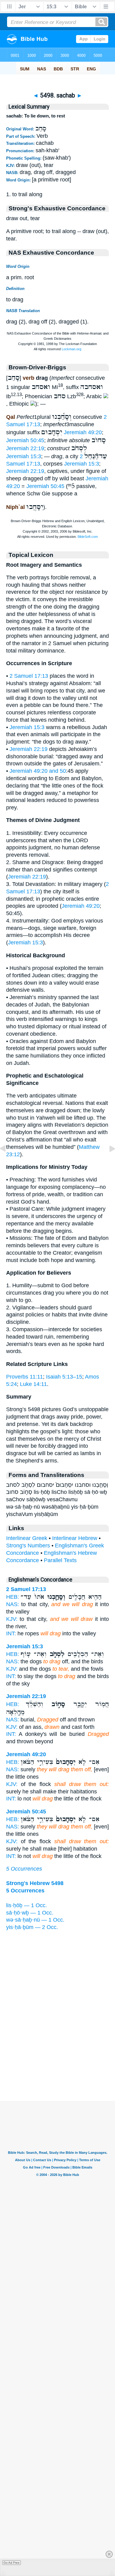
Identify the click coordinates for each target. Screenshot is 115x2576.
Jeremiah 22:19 (25, 448)
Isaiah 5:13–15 (64, 1377)
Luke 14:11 (33, 1384)
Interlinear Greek (27, 1538)
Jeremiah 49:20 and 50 (38, 771)
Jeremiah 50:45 (25, 440)
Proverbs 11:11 (25, 1377)
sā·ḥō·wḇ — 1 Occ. (30, 1913)
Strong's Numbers (28, 1546)
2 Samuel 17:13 (29, 676)
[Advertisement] (58, 2063)
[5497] (8, 1162)
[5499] (107, 1162)
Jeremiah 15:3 (24, 456)
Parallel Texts (60, 1560)
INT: (11, 1633)
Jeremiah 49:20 (83, 432)
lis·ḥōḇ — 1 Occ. (27, 1905)
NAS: (13, 1604)
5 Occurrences (24, 1869)
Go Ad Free (11, 2563)
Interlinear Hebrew (75, 1538)
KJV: (12, 1619)
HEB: (13, 1597)
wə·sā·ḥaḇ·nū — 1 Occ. (35, 1920)
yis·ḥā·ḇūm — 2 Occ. (32, 1927)
